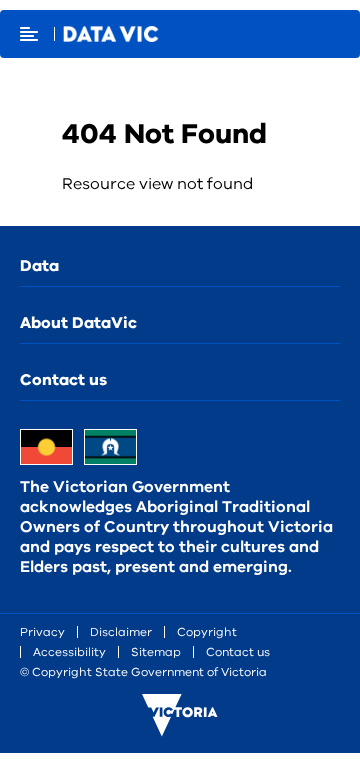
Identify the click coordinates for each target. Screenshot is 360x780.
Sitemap (156, 652)
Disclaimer (121, 632)
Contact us (63, 380)
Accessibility (69, 652)
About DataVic (78, 323)
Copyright (207, 632)
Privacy (42, 632)
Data (39, 266)
